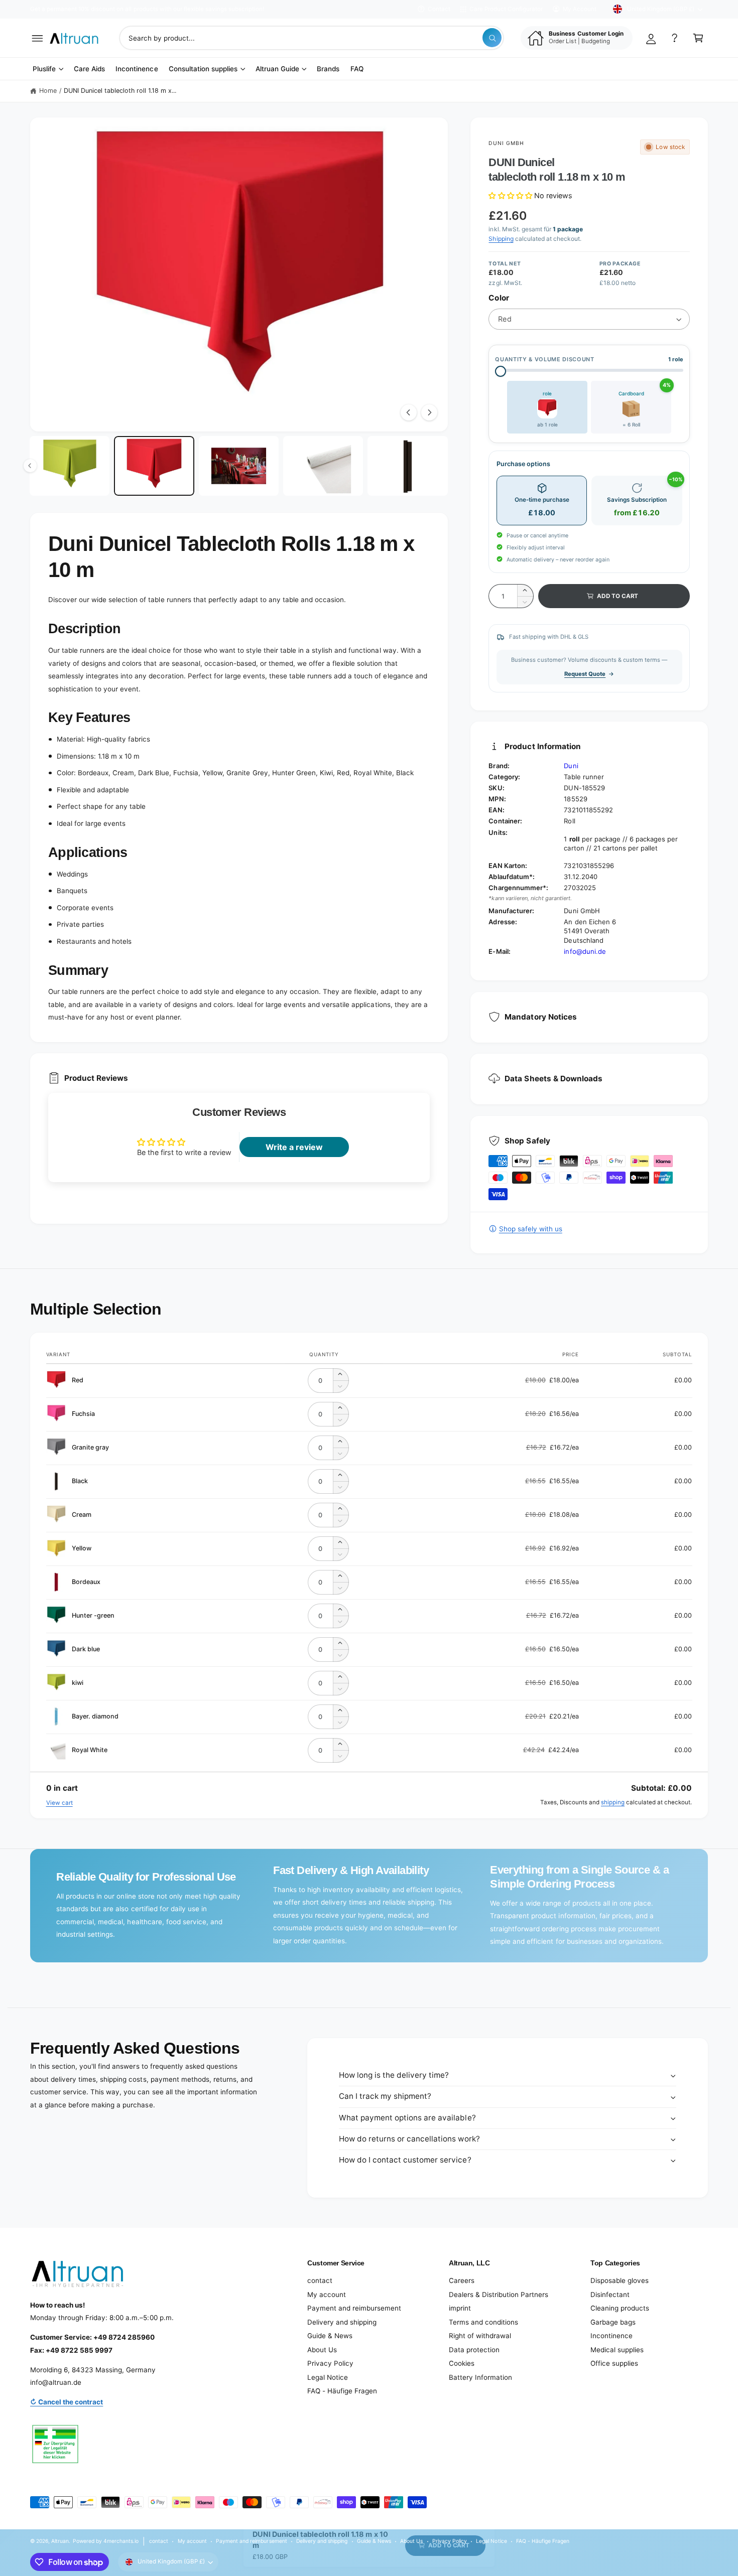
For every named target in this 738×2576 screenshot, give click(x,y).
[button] (37, 38)
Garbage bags (613, 2322)
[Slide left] (409, 412)
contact (320, 2280)
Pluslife (44, 69)
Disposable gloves (620, 2280)
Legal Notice (328, 2377)
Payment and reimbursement (354, 2308)
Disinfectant (610, 2295)
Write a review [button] (294, 1147)
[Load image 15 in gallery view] (70, 466)
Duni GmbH (506, 143)
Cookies (462, 2363)
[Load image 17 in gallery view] (239, 466)
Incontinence (611, 2336)
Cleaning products (620, 2308)
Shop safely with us (530, 1229)
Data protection (474, 2350)
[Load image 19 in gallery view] (407, 466)
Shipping (501, 239)
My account (327, 2295)
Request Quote (585, 674)
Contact (439, 9)
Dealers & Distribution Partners (499, 2295)
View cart (59, 1803)
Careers (462, 2280)
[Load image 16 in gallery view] (154, 466)
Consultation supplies (203, 69)
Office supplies (614, 2363)
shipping (613, 1802)
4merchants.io (121, 2541)
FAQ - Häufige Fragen (342, 2391)
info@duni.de (585, 951)
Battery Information (480, 2377)
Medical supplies (617, 2350)
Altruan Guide (277, 69)
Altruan (60, 2541)
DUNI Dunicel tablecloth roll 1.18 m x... (120, 91)
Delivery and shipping (342, 2322)
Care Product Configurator (506, 9)
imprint (460, 2308)
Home (48, 91)
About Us (322, 2350)
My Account (580, 9)
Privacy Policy (330, 2363)
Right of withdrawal (480, 2336)
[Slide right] (429, 412)
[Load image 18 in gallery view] (323, 466)
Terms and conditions (483, 2322)
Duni (571, 766)
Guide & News (330, 2336)
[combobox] (312, 38)
